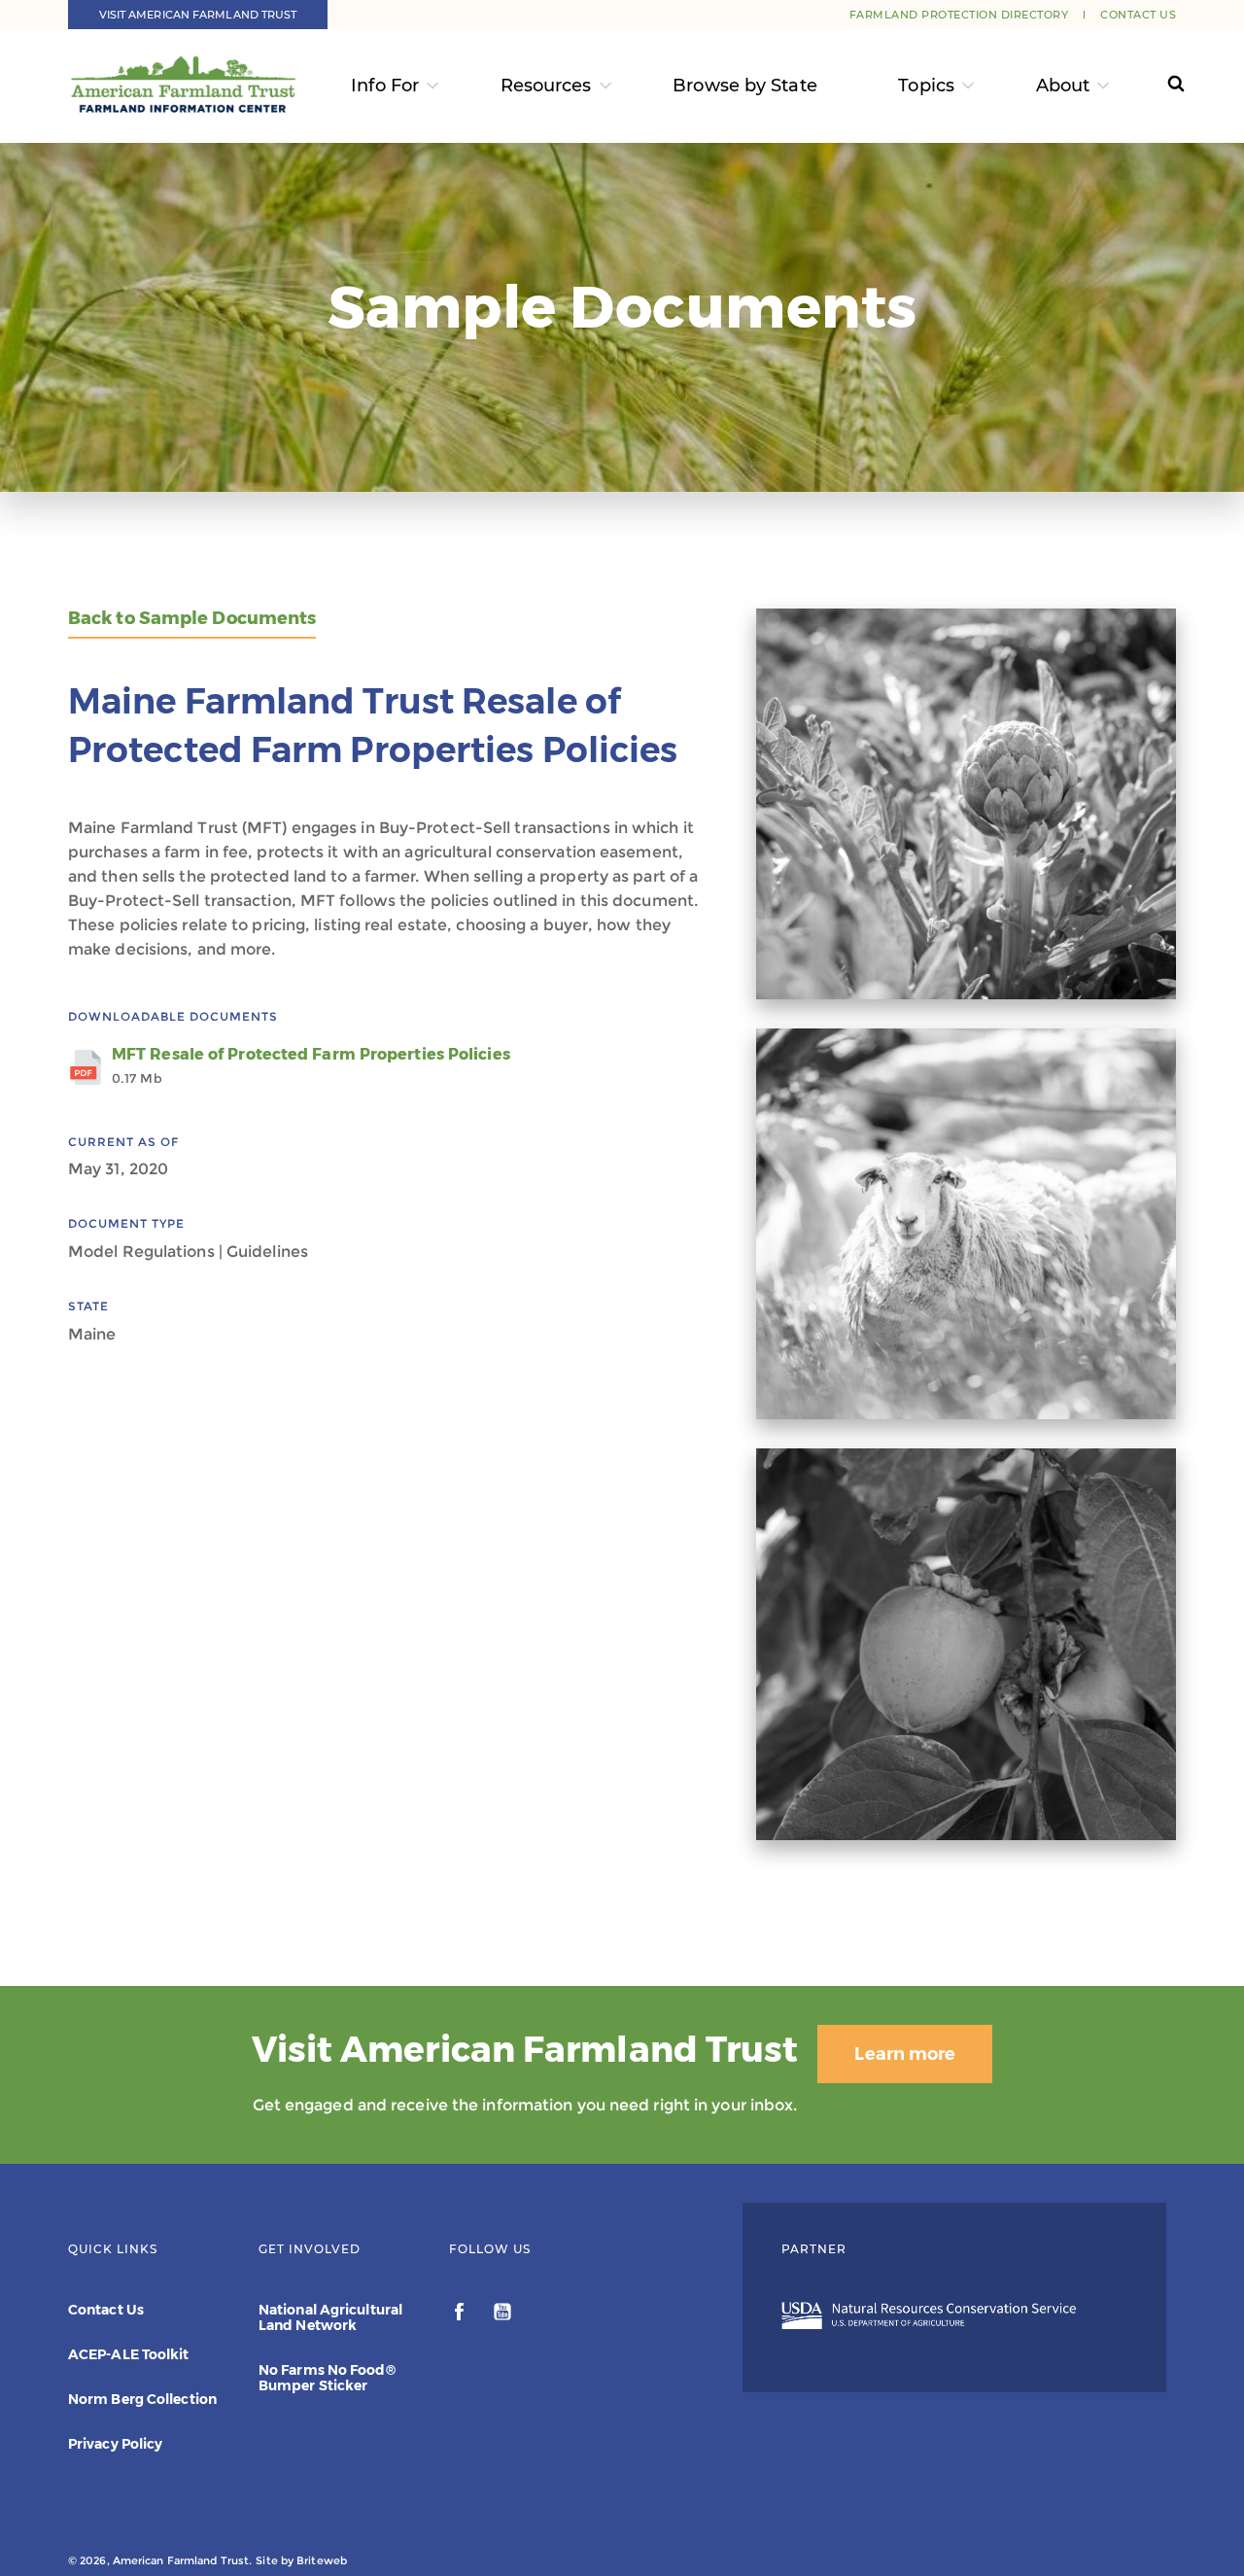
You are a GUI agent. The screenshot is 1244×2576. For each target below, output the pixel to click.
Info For (385, 86)
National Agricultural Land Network (330, 2317)
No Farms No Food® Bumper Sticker (327, 2378)
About (1063, 86)
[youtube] (502, 2315)
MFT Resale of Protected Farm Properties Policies (311, 1065)
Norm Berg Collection (142, 2399)
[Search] (1158, 86)
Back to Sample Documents (192, 619)
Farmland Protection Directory (959, 15)
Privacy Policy (115, 2444)
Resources (546, 86)
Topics (926, 86)
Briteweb (322, 2560)
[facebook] (461, 2315)
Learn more (905, 2054)
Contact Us (1138, 15)
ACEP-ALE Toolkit (129, 2354)
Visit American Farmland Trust (198, 15)
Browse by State (745, 86)
